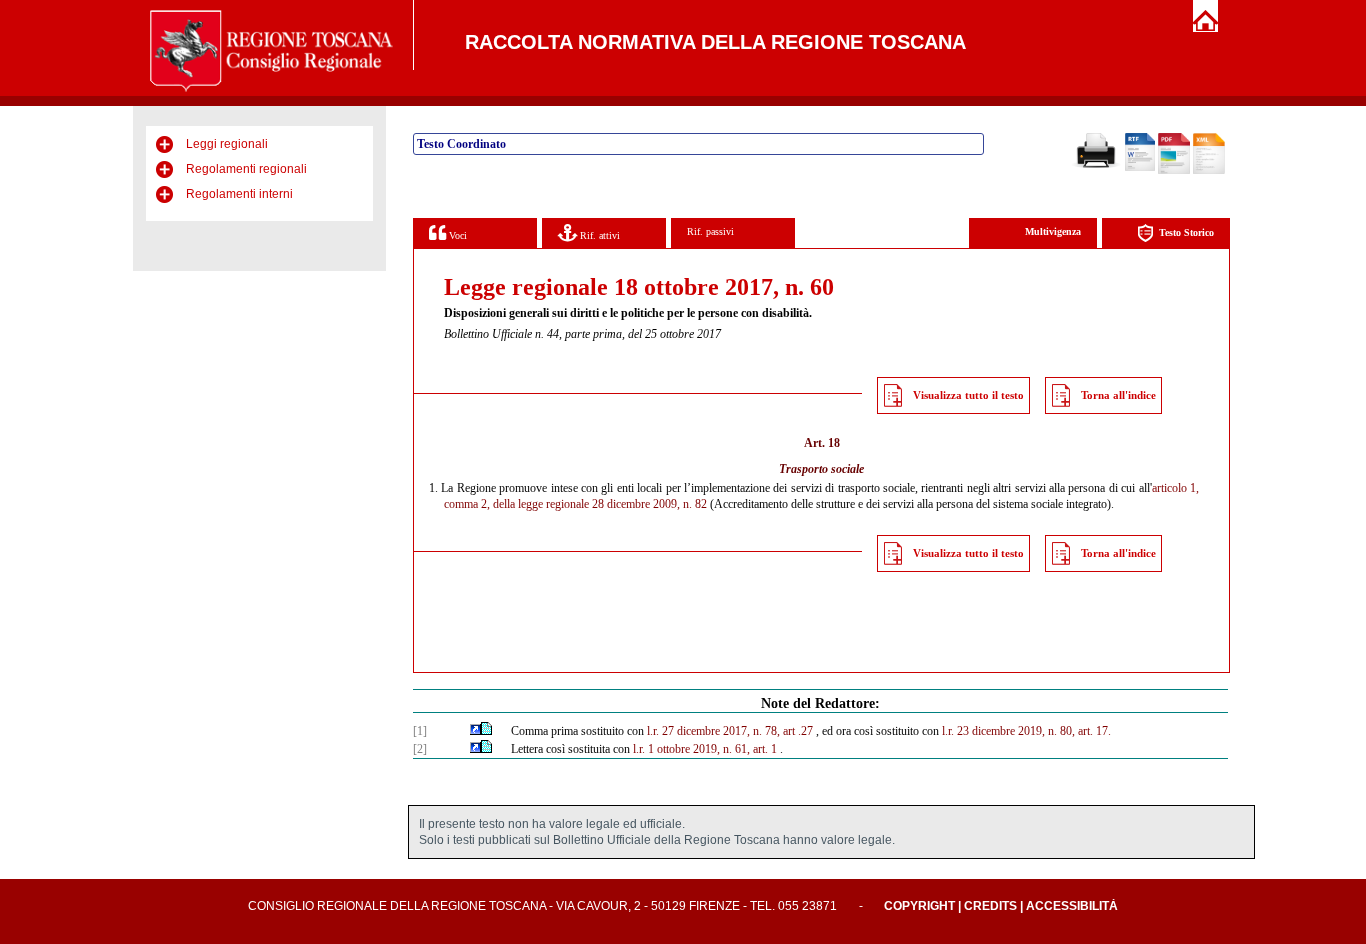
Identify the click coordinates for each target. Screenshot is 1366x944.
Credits (990, 906)
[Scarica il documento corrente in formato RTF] (1140, 167)
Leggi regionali (227, 144)
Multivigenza (1053, 231)
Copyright (919, 906)
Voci (456, 235)
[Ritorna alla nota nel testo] (475, 731)
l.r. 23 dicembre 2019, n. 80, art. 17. (1026, 731)
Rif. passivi (710, 231)
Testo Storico (1186, 232)
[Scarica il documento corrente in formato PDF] (1174, 170)
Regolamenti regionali (246, 169)
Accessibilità (1072, 906)
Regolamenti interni (239, 194)
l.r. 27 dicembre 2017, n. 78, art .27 (730, 731)
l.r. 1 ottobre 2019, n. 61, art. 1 (705, 749)
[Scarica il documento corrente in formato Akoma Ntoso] (1209, 170)
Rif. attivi (598, 235)
